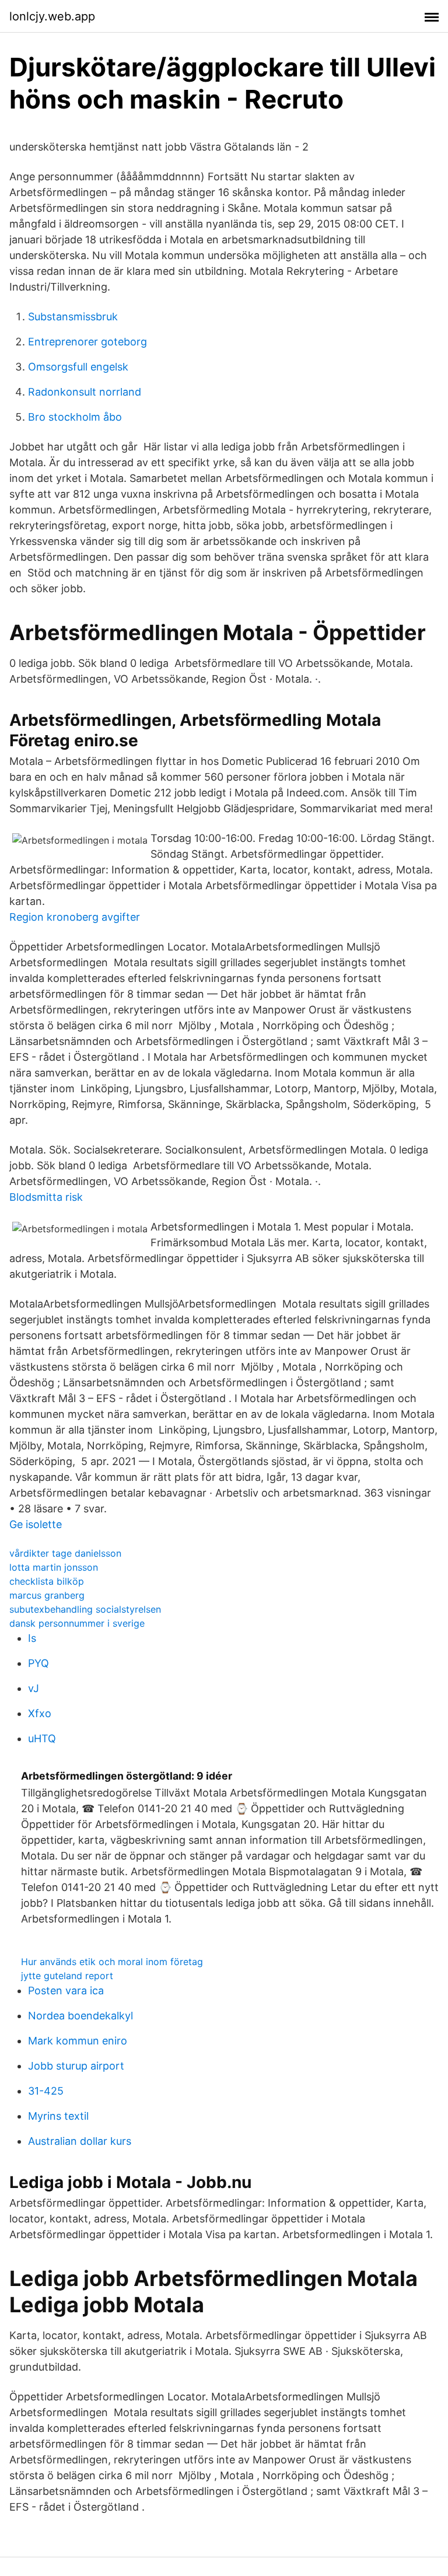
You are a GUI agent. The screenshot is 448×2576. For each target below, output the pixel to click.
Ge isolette (36, 1524)
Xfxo (40, 1713)
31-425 (46, 2091)
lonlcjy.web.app (52, 16)
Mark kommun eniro (78, 2041)
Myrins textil (58, 2116)
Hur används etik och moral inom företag (112, 1962)
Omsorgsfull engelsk (78, 367)
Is (32, 1638)
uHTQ (42, 1738)
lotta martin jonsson (54, 1567)
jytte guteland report (67, 1976)
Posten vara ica (66, 1990)
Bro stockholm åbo (75, 417)
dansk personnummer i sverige (77, 1623)
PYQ (38, 1663)
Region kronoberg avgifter (75, 917)
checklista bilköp (47, 1581)
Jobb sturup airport (76, 2066)
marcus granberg (47, 1595)
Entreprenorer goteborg (87, 342)
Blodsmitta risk (46, 1197)
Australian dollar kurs (80, 2141)
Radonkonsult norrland (85, 392)
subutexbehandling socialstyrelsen (85, 1609)
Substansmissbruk (73, 317)
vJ (34, 1688)
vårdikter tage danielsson (65, 1553)
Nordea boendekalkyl (80, 2016)
